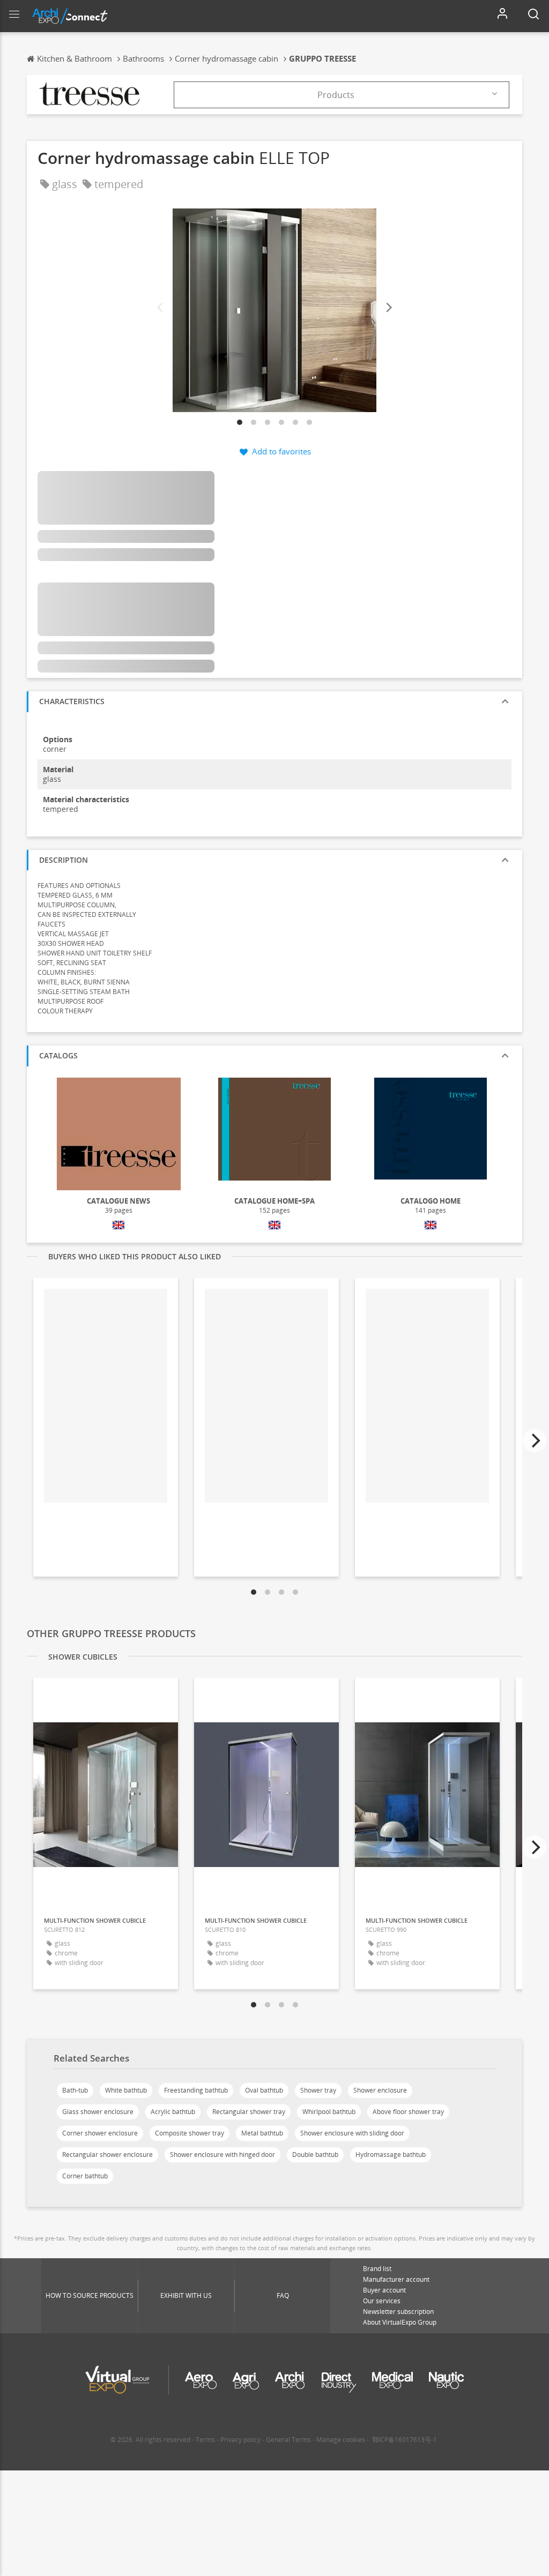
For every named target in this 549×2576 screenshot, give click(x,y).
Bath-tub (75, 2090)
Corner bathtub (85, 2176)
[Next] (388, 308)
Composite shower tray (190, 2133)
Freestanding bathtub (196, 2090)
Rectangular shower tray (249, 2112)
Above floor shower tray (408, 2112)
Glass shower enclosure (98, 2112)
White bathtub (126, 2090)
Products (336, 95)
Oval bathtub (264, 2090)
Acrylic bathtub (173, 2112)
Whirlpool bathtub (329, 2112)
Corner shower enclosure (100, 2133)
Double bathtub (315, 2155)
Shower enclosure (380, 2090)
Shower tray (318, 2090)
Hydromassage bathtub (391, 2155)
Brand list (377, 2269)
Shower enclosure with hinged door (222, 2155)
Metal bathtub (262, 2133)
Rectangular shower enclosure (107, 2155)
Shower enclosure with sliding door (352, 2133)
